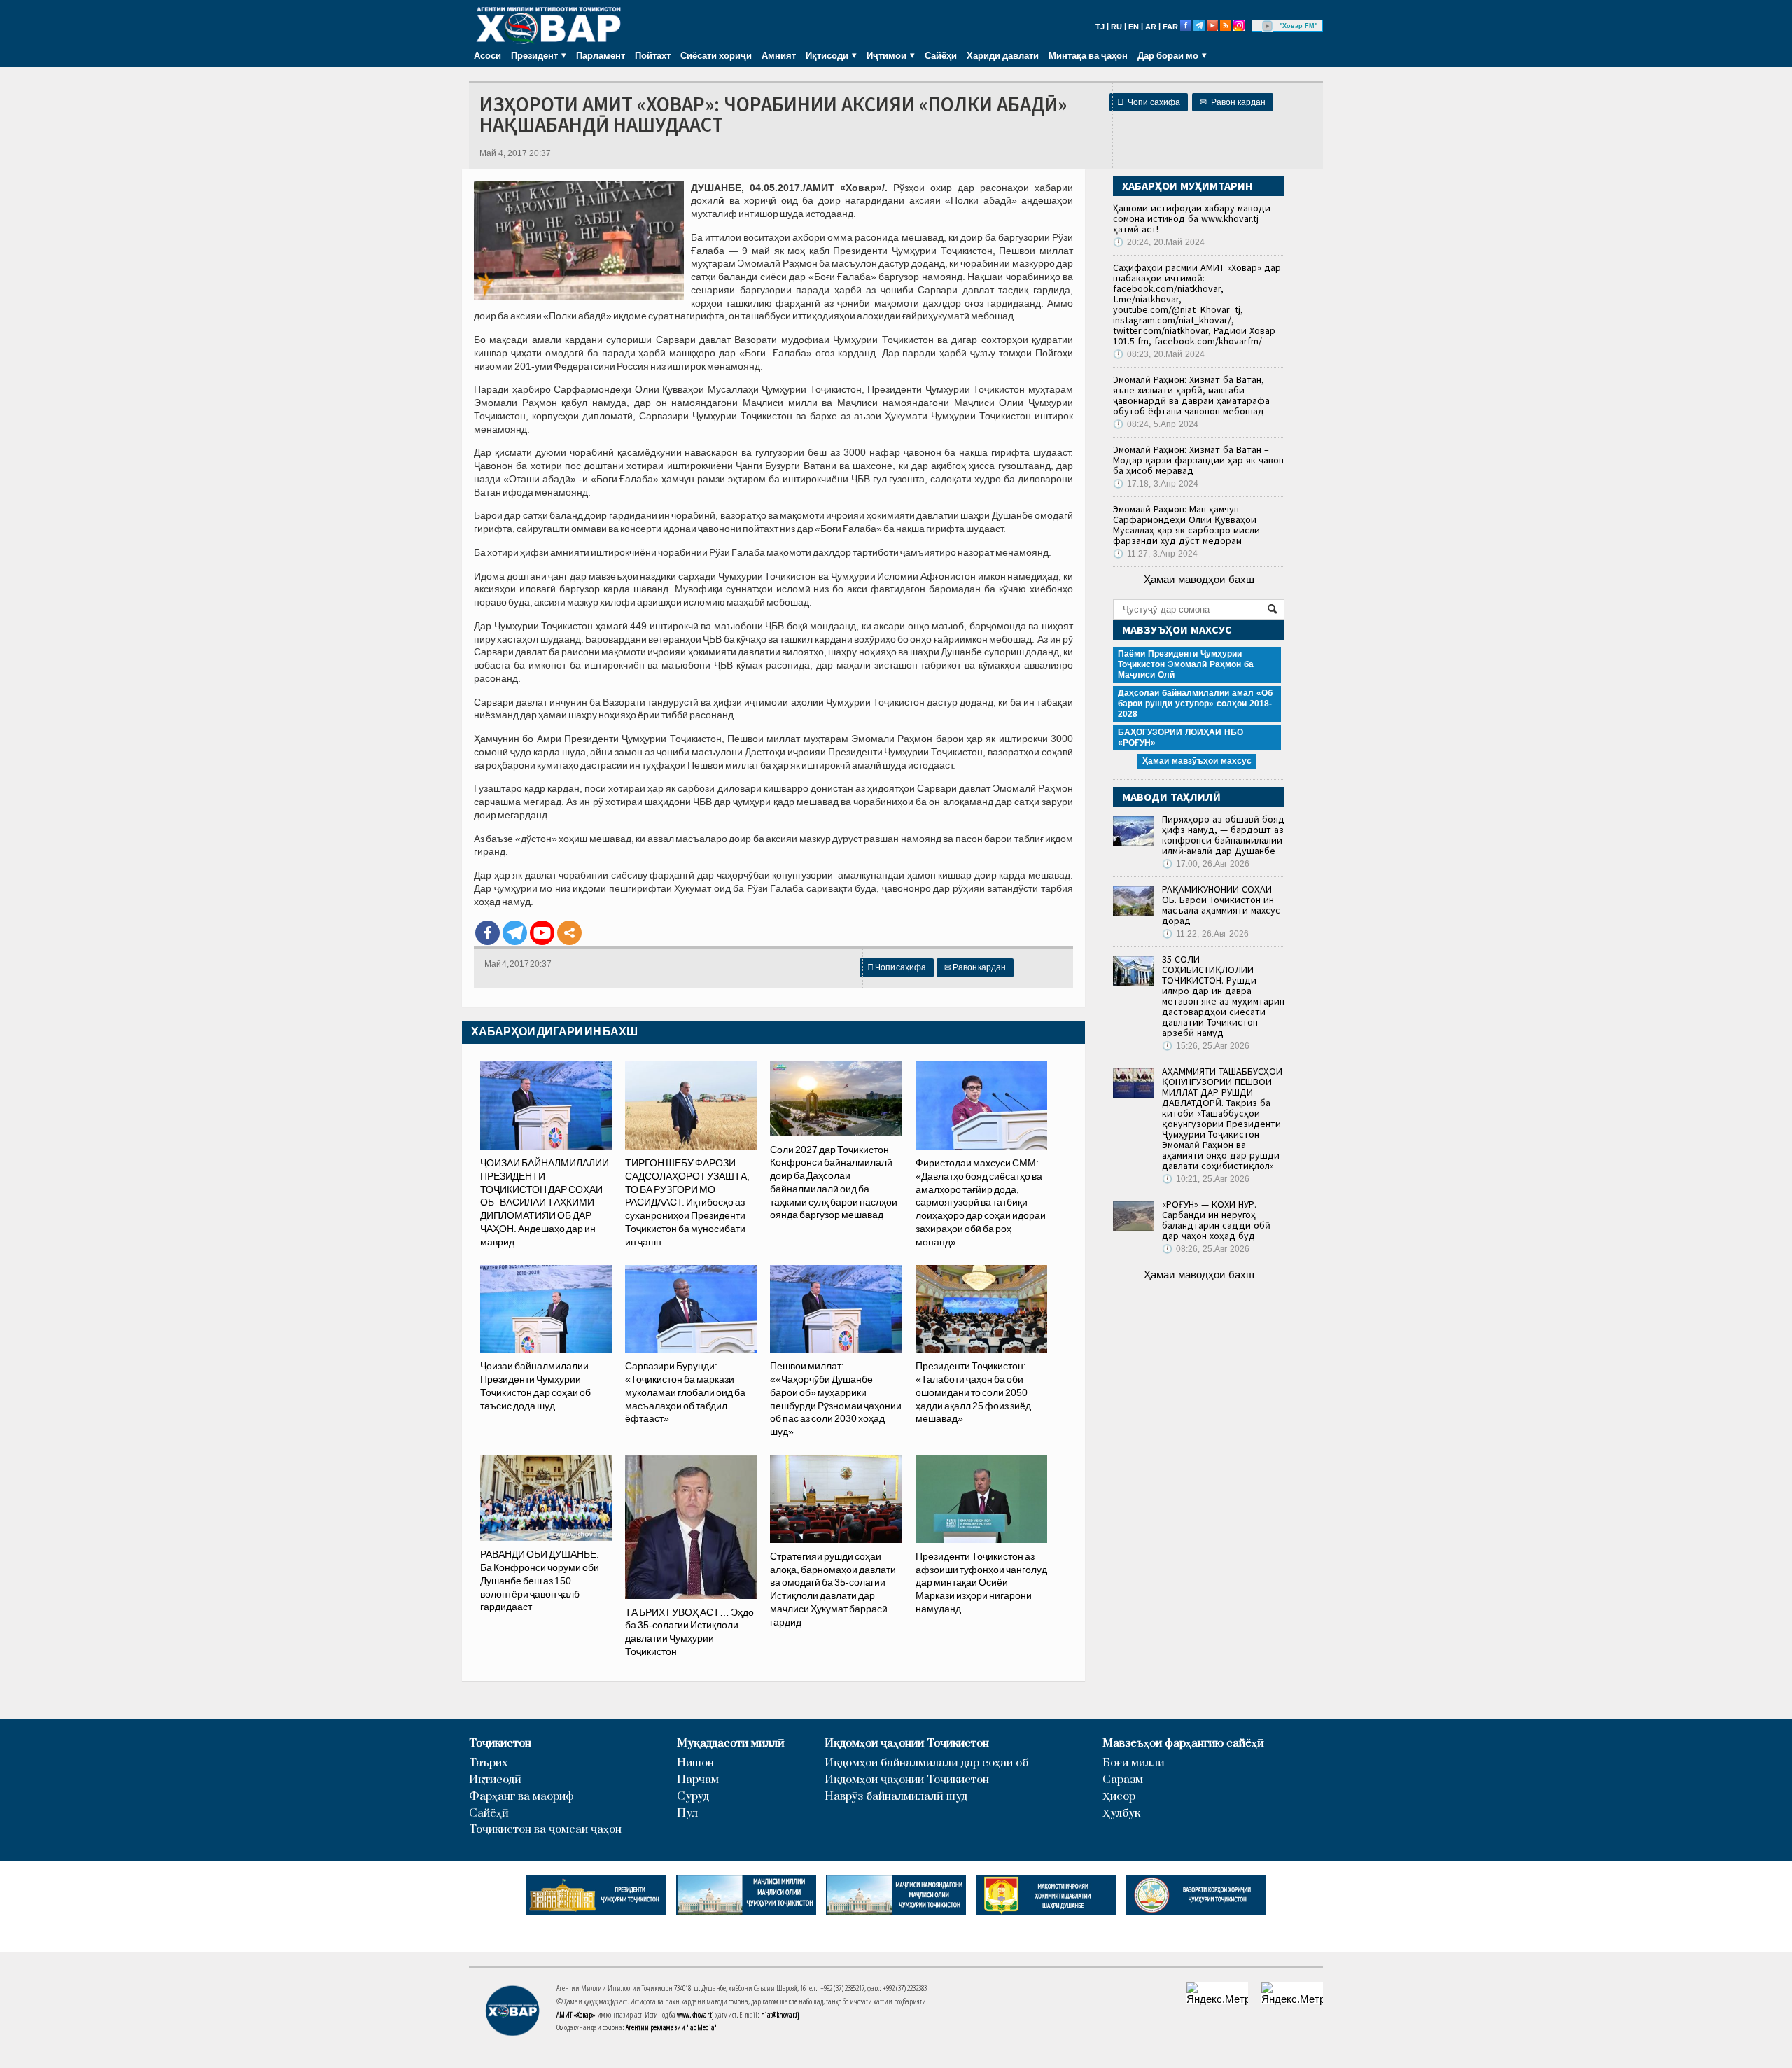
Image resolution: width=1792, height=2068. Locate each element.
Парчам (698, 1780)
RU (1116, 27)
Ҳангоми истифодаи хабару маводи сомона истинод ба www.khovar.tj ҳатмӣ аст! (1192, 218)
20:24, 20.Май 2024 (1159, 242)
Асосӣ (488, 55)
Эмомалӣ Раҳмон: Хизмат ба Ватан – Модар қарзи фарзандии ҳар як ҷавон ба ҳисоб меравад (1198, 460)
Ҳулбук (1121, 1814)
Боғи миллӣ (1134, 1763)
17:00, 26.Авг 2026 (1206, 864)
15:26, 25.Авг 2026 (1206, 1046)
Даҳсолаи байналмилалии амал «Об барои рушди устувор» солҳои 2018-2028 (1195, 704)
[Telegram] (515, 933)
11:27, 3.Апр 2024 (1155, 554)
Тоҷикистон (500, 1744)
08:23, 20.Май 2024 (1159, 354)
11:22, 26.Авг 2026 (1205, 934)
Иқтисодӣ (495, 1780)
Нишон (695, 1763)
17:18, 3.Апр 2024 (1156, 484)
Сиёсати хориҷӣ (716, 55)
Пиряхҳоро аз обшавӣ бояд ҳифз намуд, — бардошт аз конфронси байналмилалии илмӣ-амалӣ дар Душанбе (1223, 835)
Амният (779, 55)
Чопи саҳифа (1149, 102)
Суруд (693, 1797)
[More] (569, 933)
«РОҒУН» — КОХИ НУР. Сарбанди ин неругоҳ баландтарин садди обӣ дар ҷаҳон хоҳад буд (1216, 1220)
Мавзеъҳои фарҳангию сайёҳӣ (1183, 1744)
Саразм (1123, 1780)
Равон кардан (1233, 102)
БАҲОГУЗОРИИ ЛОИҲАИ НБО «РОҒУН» (1181, 738)
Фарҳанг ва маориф (521, 1797)
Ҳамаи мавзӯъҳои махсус (1197, 761)
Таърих (489, 1763)
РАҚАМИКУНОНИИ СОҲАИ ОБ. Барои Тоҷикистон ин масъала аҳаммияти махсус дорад (1221, 905)
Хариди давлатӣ (1003, 55)
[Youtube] (542, 933)
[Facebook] (488, 933)
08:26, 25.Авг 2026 (1206, 1249)
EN (1134, 27)
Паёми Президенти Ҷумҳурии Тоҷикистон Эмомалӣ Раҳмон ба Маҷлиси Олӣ (1186, 664)
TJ (1100, 27)
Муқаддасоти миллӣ (731, 1744)
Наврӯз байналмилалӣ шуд (896, 1797)
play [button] (1268, 26)
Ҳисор (1119, 1797)
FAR (1170, 27)
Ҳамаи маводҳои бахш (1199, 579)
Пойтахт (653, 55)
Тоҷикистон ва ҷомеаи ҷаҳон (545, 1830)
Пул (687, 1814)
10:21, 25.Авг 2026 (1206, 1179)
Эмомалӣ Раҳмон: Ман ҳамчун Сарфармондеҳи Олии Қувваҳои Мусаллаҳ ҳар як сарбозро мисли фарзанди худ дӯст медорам (1186, 525)
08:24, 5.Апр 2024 (1156, 424)
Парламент (601, 55)
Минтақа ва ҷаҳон (1088, 55)
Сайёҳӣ (941, 55)
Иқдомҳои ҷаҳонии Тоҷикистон (907, 1744)
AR (1151, 27)
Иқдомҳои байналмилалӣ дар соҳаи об (926, 1763)
